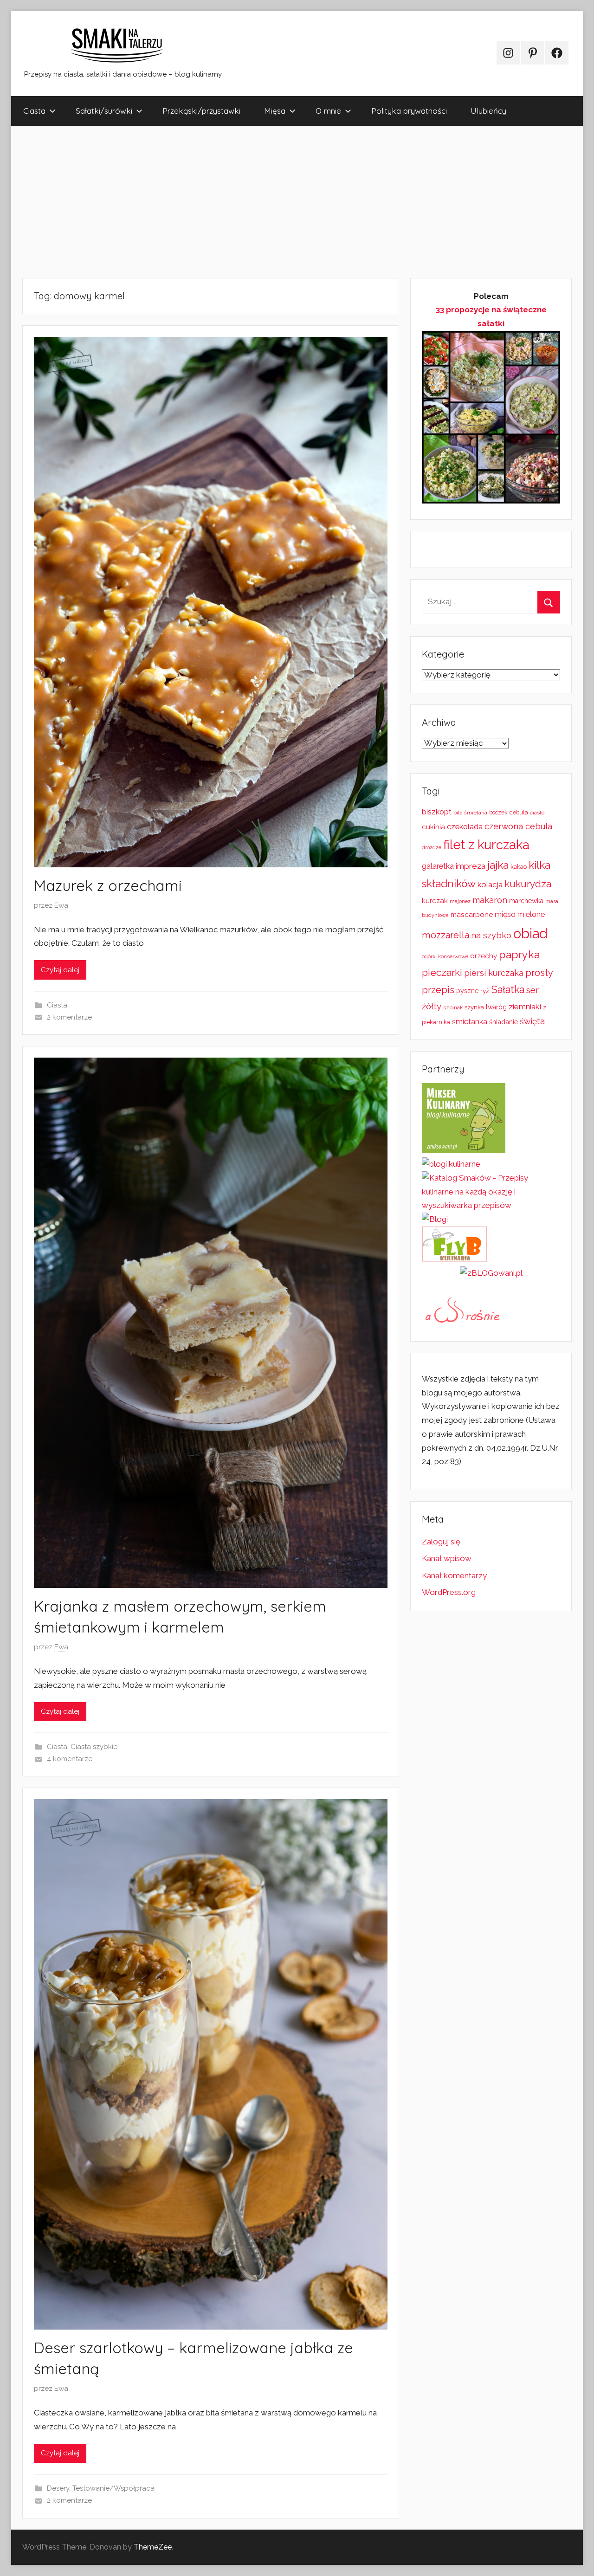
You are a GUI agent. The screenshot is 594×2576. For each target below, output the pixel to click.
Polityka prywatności (409, 111)
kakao (519, 867)
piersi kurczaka (494, 973)
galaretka (438, 866)
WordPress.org (449, 1592)
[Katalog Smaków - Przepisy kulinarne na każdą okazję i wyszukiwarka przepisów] (491, 1205)
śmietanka (470, 1022)
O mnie (328, 111)
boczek (498, 813)
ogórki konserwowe (445, 956)
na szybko (491, 935)
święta (532, 1021)
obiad (530, 933)
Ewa (61, 905)
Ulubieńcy (488, 111)
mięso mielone (520, 914)
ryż (485, 991)
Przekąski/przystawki (201, 111)
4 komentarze (70, 1759)
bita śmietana (470, 813)
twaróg (496, 1007)
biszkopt (437, 812)
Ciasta (34, 111)
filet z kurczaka (486, 845)
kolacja (490, 884)
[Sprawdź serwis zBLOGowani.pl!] (491, 1273)
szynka (474, 1007)
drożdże (432, 847)
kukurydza (528, 884)
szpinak (453, 1007)
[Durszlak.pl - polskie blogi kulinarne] (451, 1164)
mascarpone (472, 915)
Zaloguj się (441, 1542)
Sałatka (508, 990)
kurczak (435, 901)
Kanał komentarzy (454, 1575)
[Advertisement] (290, 202)
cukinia (433, 827)
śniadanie (504, 1022)
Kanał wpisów (447, 1558)
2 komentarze (69, 1017)
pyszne (467, 991)
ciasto (537, 813)
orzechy (484, 956)
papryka (519, 954)
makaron (490, 900)
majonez (460, 901)
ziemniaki (525, 1007)
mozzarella (445, 935)
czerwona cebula (518, 826)
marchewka (526, 901)
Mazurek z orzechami (108, 885)
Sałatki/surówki (104, 111)
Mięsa (275, 111)
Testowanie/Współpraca (113, 2488)
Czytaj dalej (60, 970)
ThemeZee (153, 2547)
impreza (471, 866)
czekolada (465, 827)
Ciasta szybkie (94, 1747)
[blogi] (435, 1219)
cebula (519, 812)
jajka (498, 865)
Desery (58, 2488)
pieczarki (442, 972)
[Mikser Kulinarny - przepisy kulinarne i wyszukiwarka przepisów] (464, 1150)
